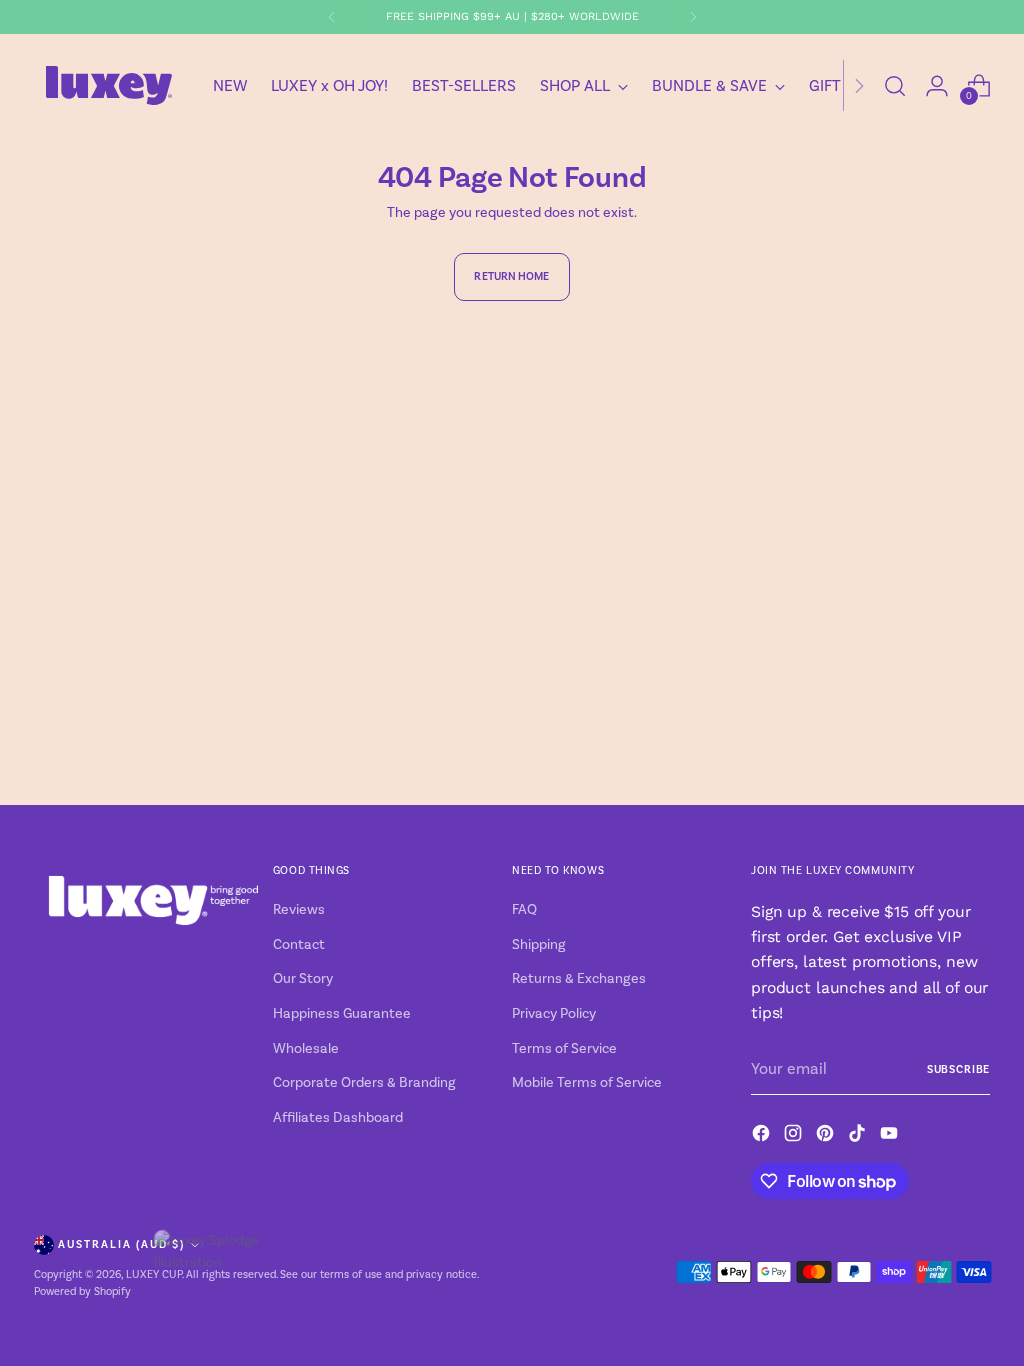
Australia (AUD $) (121, 1244)
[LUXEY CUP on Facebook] (763, 1136)
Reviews (299, 910)
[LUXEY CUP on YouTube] (891, 1136)
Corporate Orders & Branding (364, 1083)
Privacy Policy (554, 1014)
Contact (299, 945)
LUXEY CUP (154, 1275)
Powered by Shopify (82, 1292)
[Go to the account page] (937, 86)
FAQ (524, 910)
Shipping (539, 945)
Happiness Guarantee (342, 1014)
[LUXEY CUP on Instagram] (795, 1136)
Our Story (303, 979)
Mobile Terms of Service (587, 1083)
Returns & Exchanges (579, 979)
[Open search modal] (895, 86)
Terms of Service (564, 1049)
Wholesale (306, 1049)
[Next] (693, 17)
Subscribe (958, 1069)
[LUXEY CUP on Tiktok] (859, 1136)
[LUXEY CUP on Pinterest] (827, 1136)
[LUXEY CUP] (109, 85)
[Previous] (332, 17)
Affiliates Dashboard (338, 1118)
